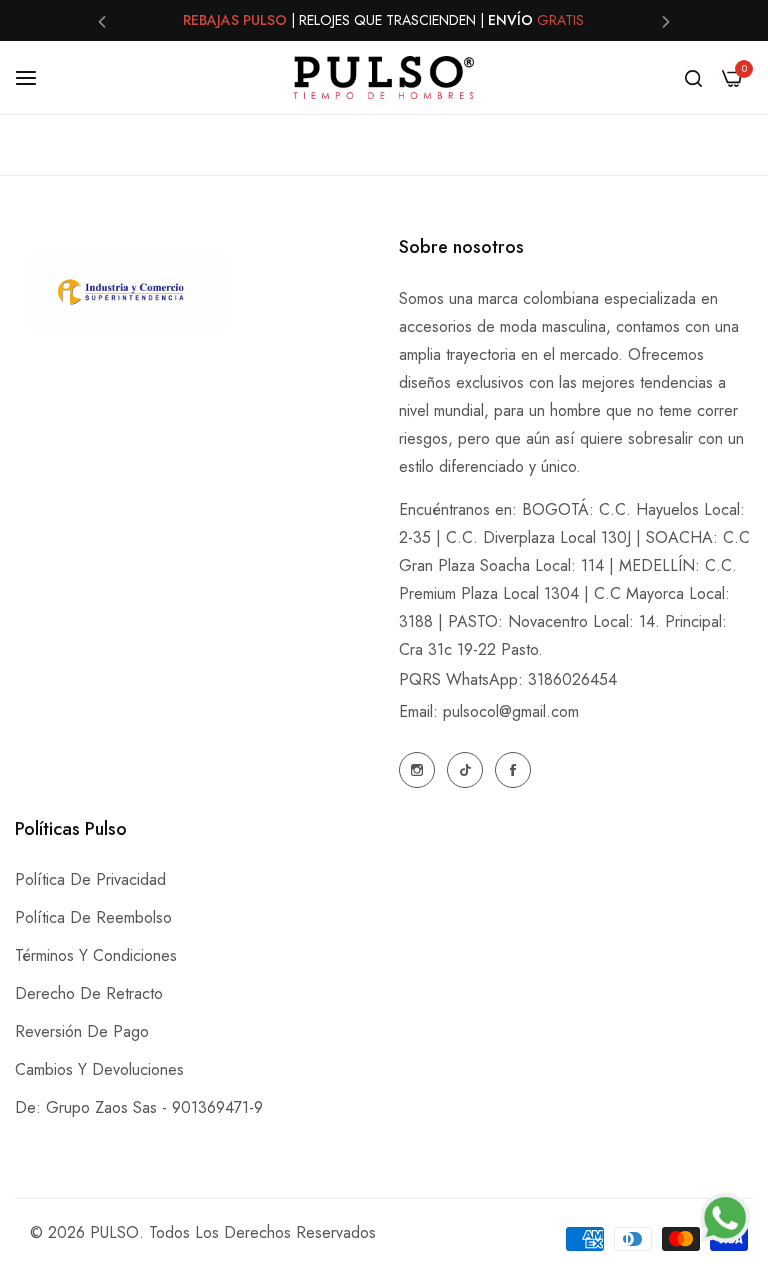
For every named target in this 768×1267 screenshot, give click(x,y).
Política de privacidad (90, 879)
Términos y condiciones (96, 955)
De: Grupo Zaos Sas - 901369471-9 (139, 1107)
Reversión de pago (82, 1031)
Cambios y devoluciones (99, 1069)
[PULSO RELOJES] (384, 77)
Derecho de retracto (89, 993)
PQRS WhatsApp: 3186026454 (508, 679)
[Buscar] (693, 78)
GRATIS (560, 11)
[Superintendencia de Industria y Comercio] (129, 296)
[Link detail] (417, 770)
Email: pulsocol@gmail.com (489, 711)
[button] (102, 20)
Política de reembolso (93, 917)
